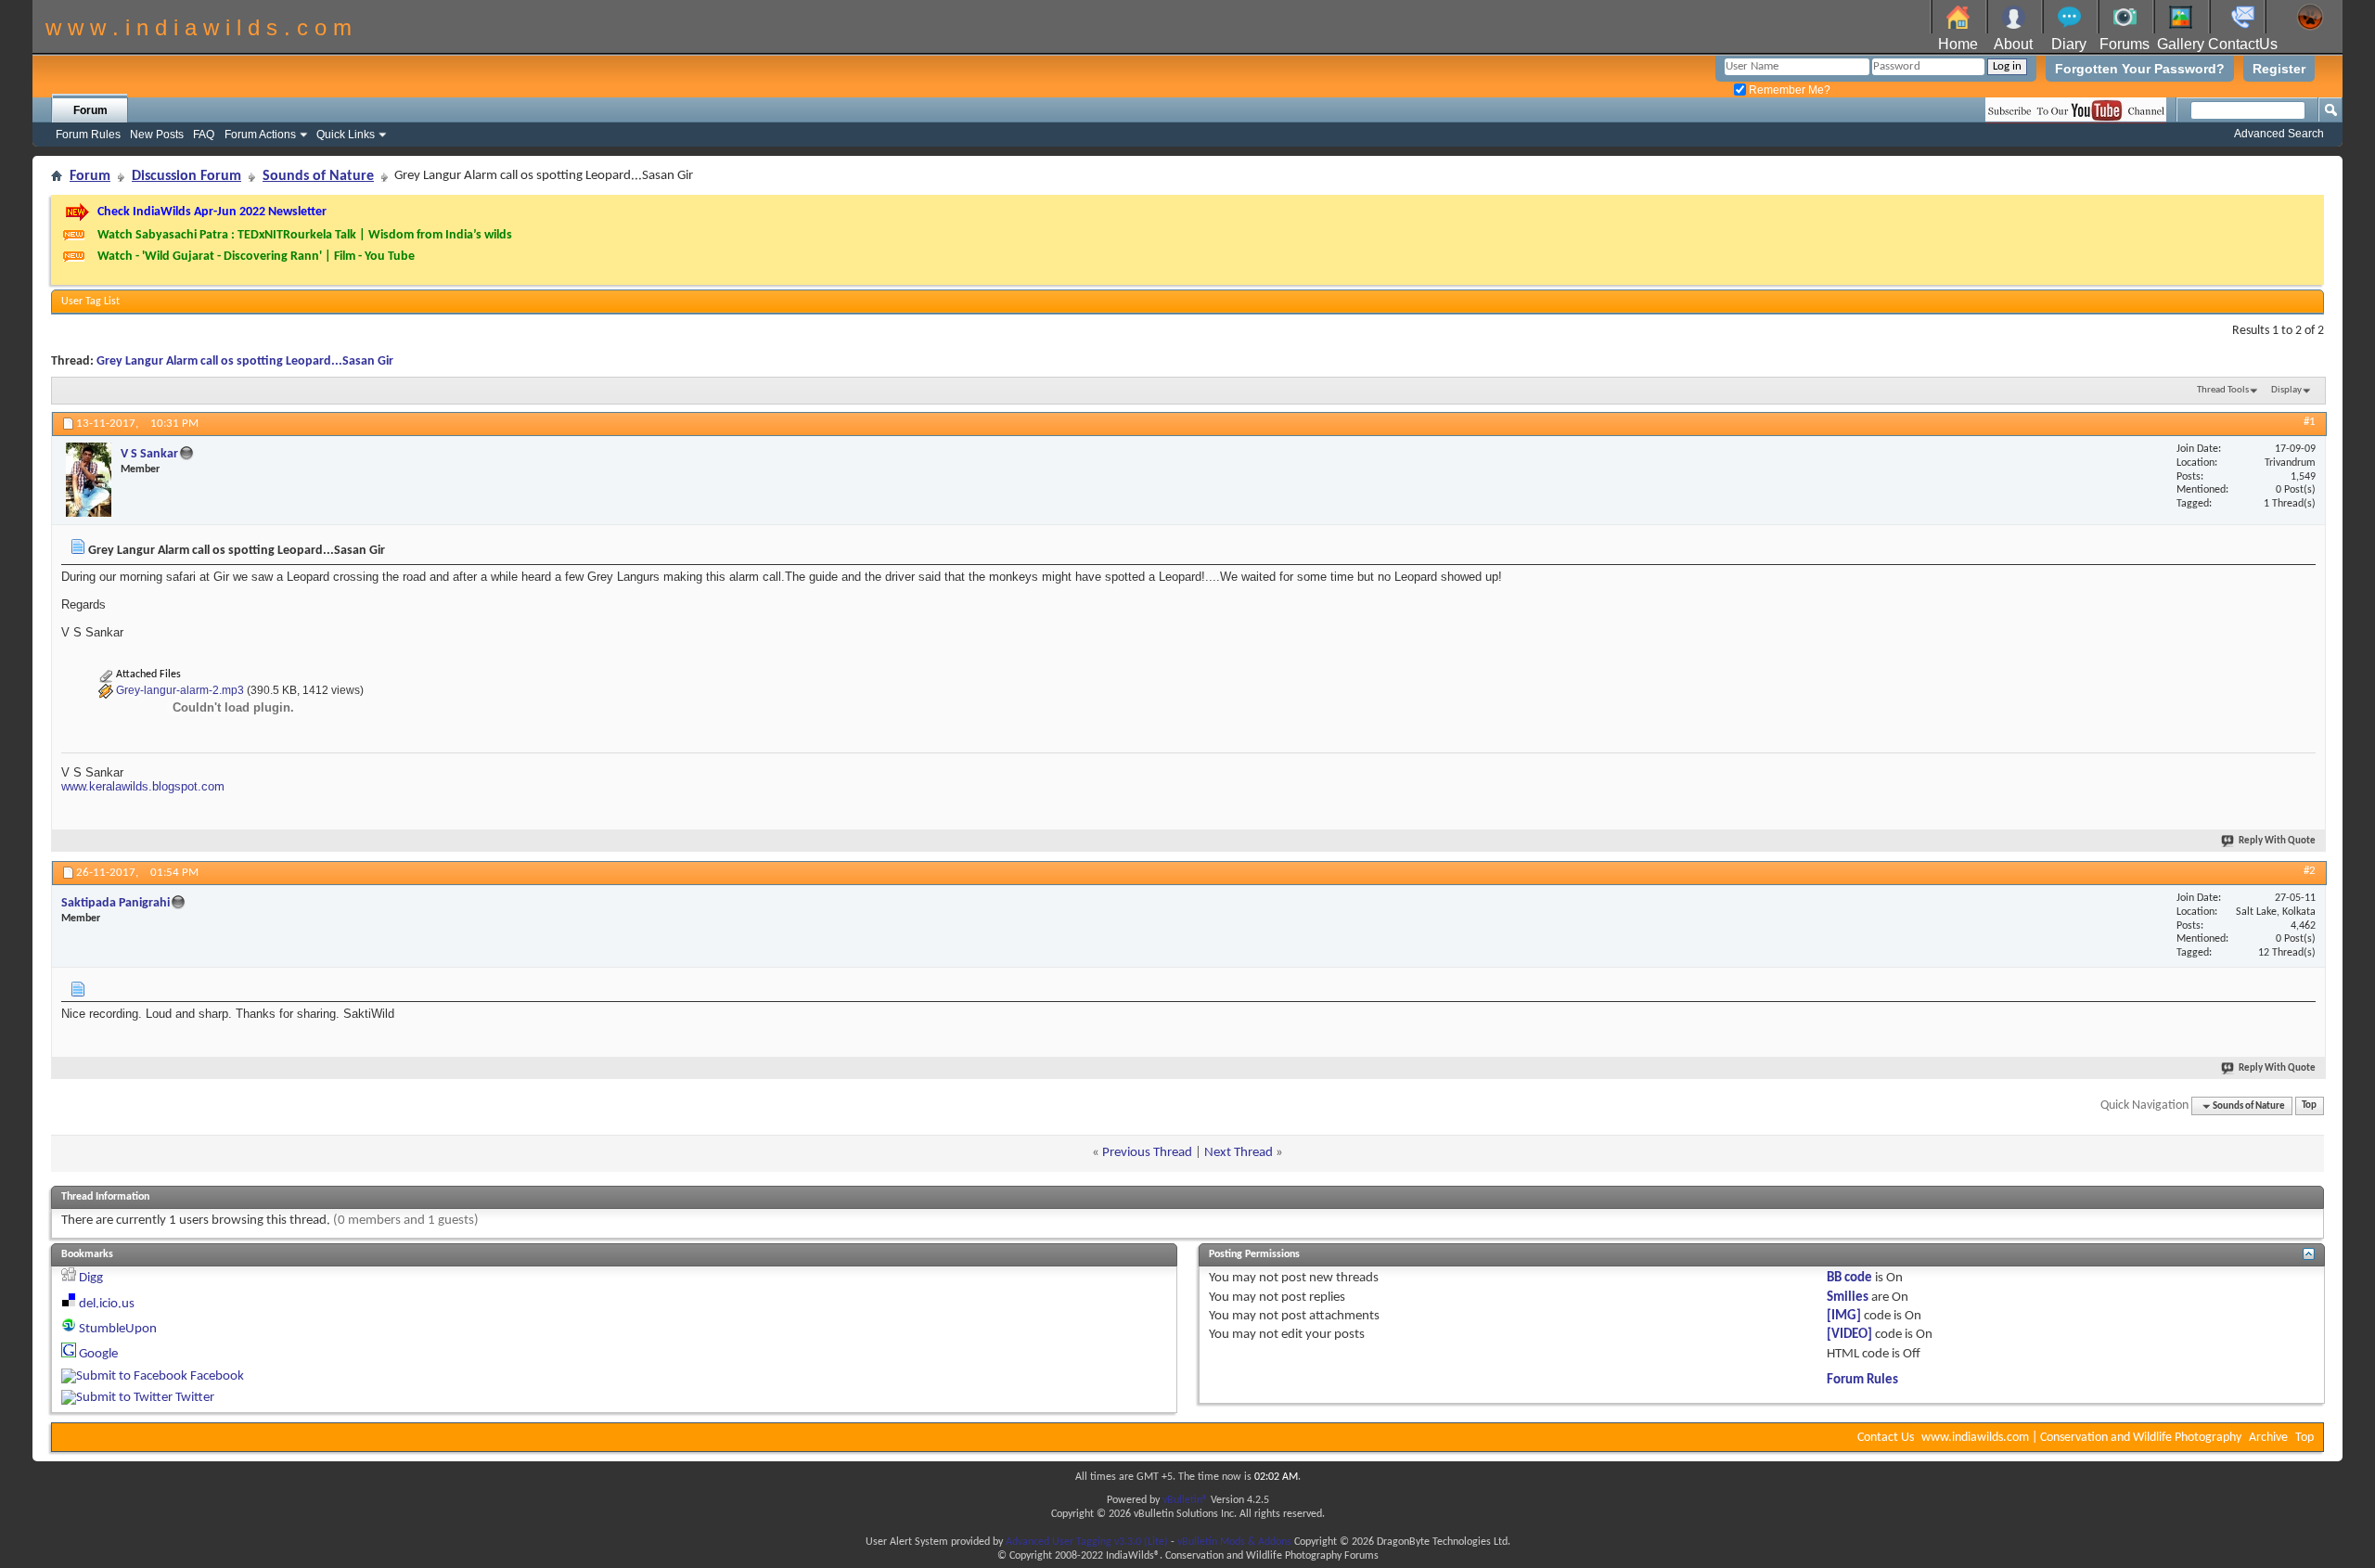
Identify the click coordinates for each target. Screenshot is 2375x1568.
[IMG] (1844, 1316)
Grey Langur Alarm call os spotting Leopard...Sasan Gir (245, 361)
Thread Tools (2223, 390)
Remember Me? (1788, 90)
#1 (2310, 422)
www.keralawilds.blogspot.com (143, 786)
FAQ (204, 135)
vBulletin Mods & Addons (1234, 1542)
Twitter (195, 1398)
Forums (2125, 44)
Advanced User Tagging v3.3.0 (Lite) (1087, 1542)
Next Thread (1239, 1153)
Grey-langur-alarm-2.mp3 (180, 690)
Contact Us (1886, 1438)
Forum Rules (88, 135)
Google (98, 1354)
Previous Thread (1147, 1153)
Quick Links (346, 135)
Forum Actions (260, 135)
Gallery (2181, 44)
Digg (91, 1278)
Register (2279, 69)
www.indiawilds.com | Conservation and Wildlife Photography (2081, 1438)
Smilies (1848, 1298)
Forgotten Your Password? (2140, 69)
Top (2309, 1106)
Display (2286, 390)
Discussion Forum (186, 176)
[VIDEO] (1849, 1335)
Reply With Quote (2277, 841)
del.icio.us (107, 1304)
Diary (2069, 44)
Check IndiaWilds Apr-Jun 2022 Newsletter (212, 212)
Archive (2268, 1438)
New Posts (157, 135)
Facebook (217, 1376)
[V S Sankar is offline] (89, 480)
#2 (2310, 871)
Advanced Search (2279, 134)
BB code (1849, 1278)
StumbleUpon (118, 1329)
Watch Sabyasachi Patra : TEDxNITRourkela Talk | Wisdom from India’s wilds (305, 235)
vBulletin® (1185, 1500)
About (2013, 44)
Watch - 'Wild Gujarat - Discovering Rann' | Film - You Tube (256, 257)
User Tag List (90, 302)
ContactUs (2243, 44)
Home (1958, 44)
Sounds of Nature (318, 176)
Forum (90, 110)
